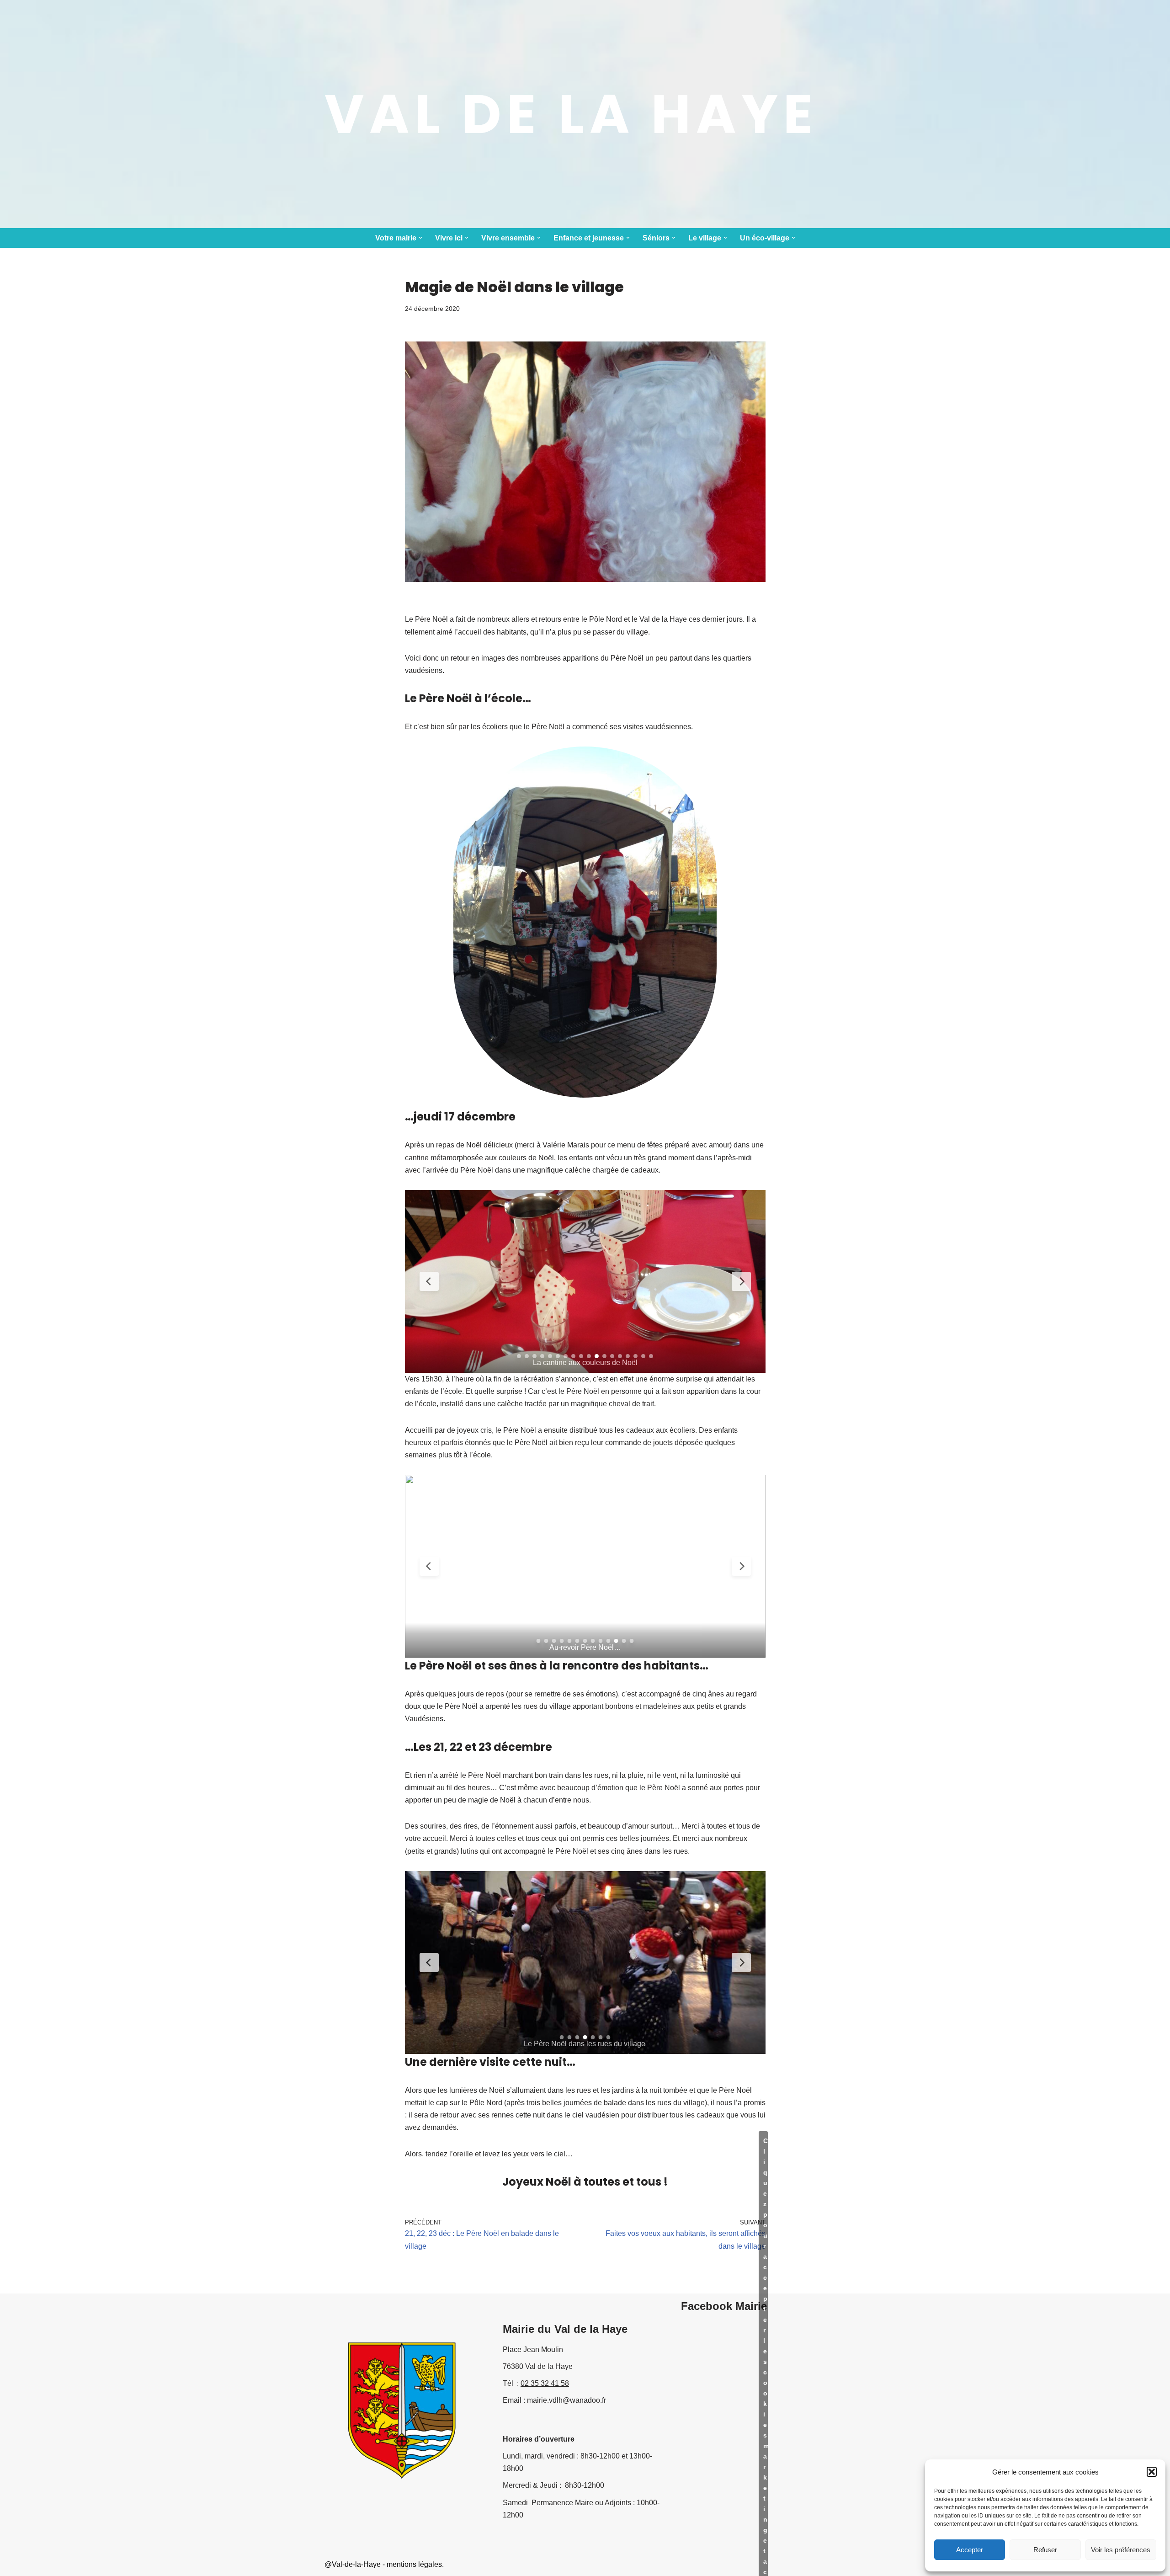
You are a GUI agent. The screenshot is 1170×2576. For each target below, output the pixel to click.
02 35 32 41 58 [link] (545, 2383)
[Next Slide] (741, 1281)
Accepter (970, 2550)
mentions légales (414, 2564)
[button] (1152, 2472)
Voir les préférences (1121, 2550)
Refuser (1045, 2550)
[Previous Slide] (429, 1281)
